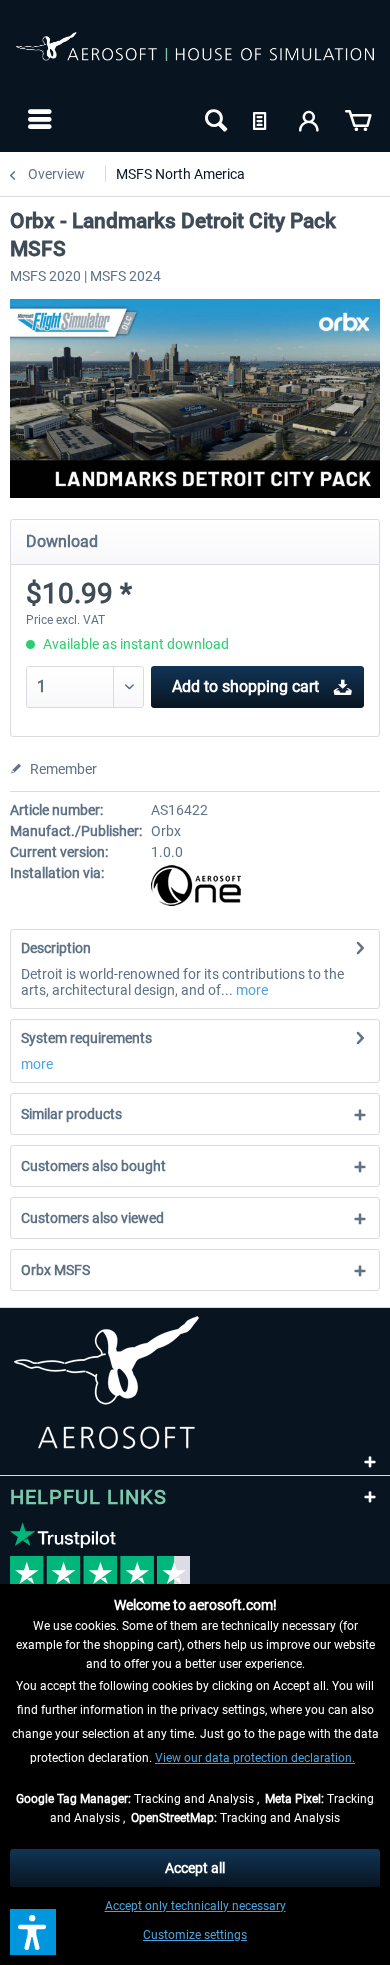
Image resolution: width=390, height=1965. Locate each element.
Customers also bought (93, 1166)
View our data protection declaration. (255, 1758)
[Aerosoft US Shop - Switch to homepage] (195, 58)
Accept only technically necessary (195, 1906)
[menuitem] (37, 119)
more (250, 990)
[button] (33, 1932)
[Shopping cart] (358, 119)
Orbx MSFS (55, 1270)
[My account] (310, 119)
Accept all (195, 1868)
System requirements (86, 1038)
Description (56, 948)
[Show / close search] (214, 119)
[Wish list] (262, 119)
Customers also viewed (92, 1218)
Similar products (71, 1114)
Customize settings (195, 1935)
